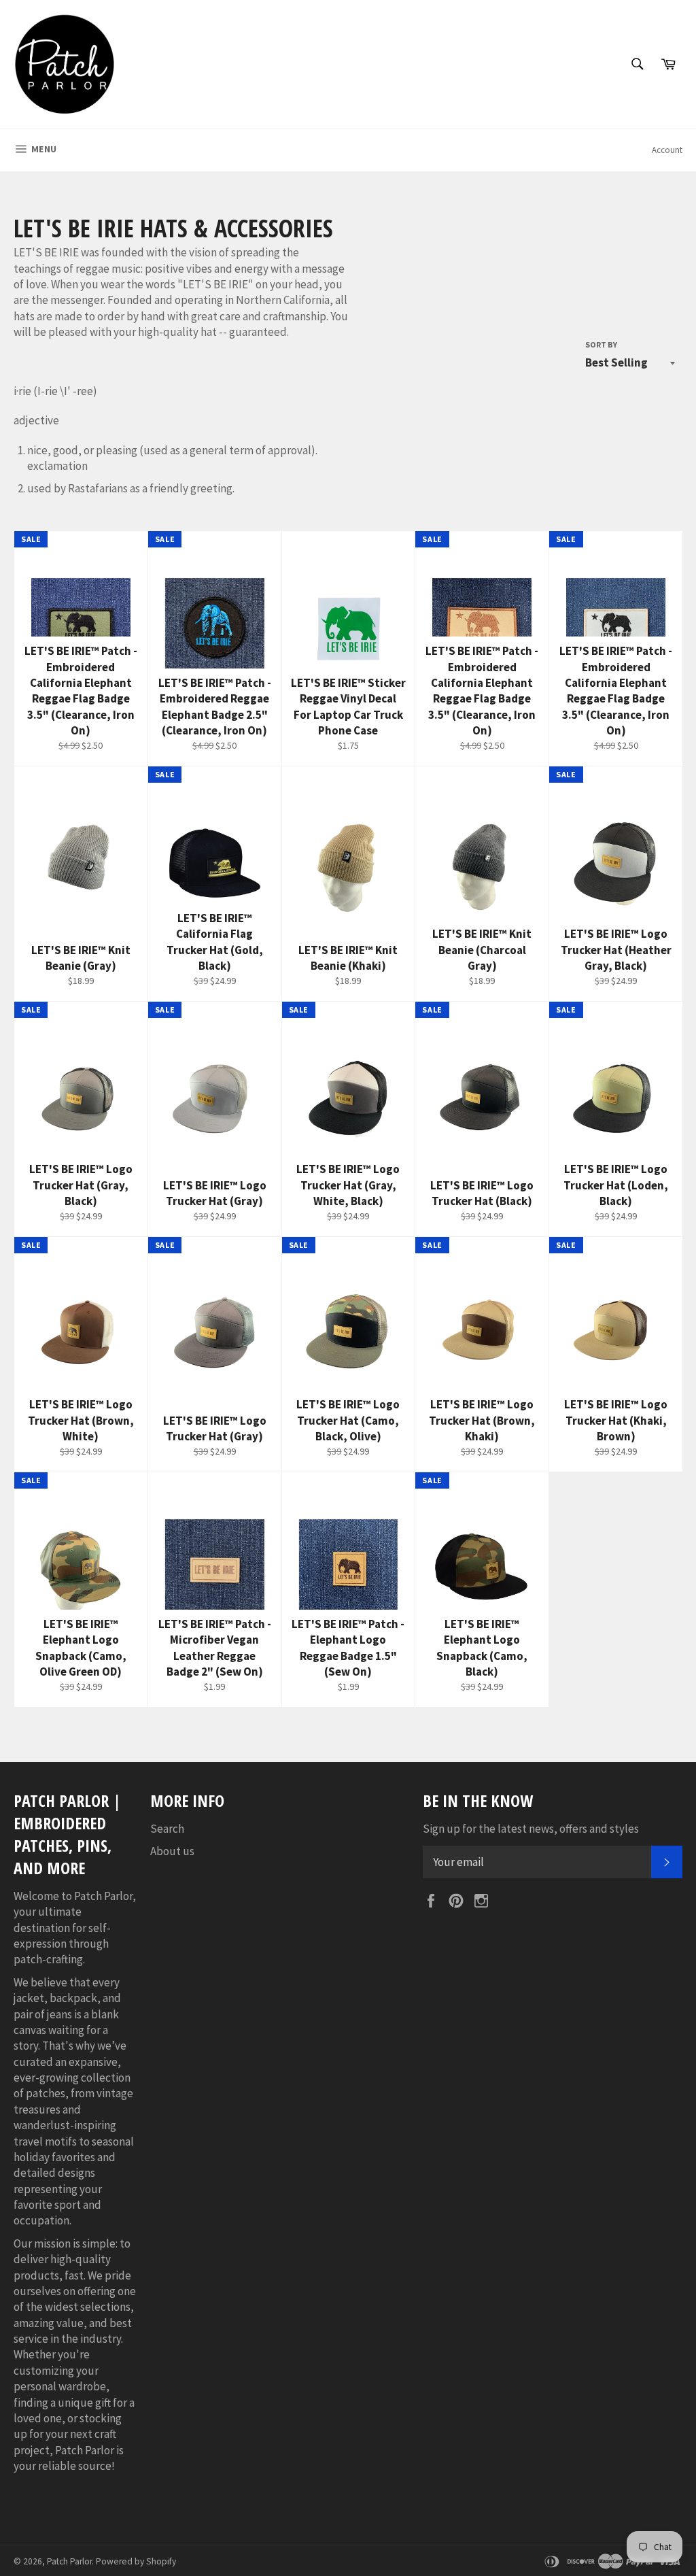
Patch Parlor (69, 2561)
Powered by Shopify (136, 2561)
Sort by (601, 344)
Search (167, 1829)
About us (172, 1851)
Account (667, 150)
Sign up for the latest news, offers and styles (531, 1829)
